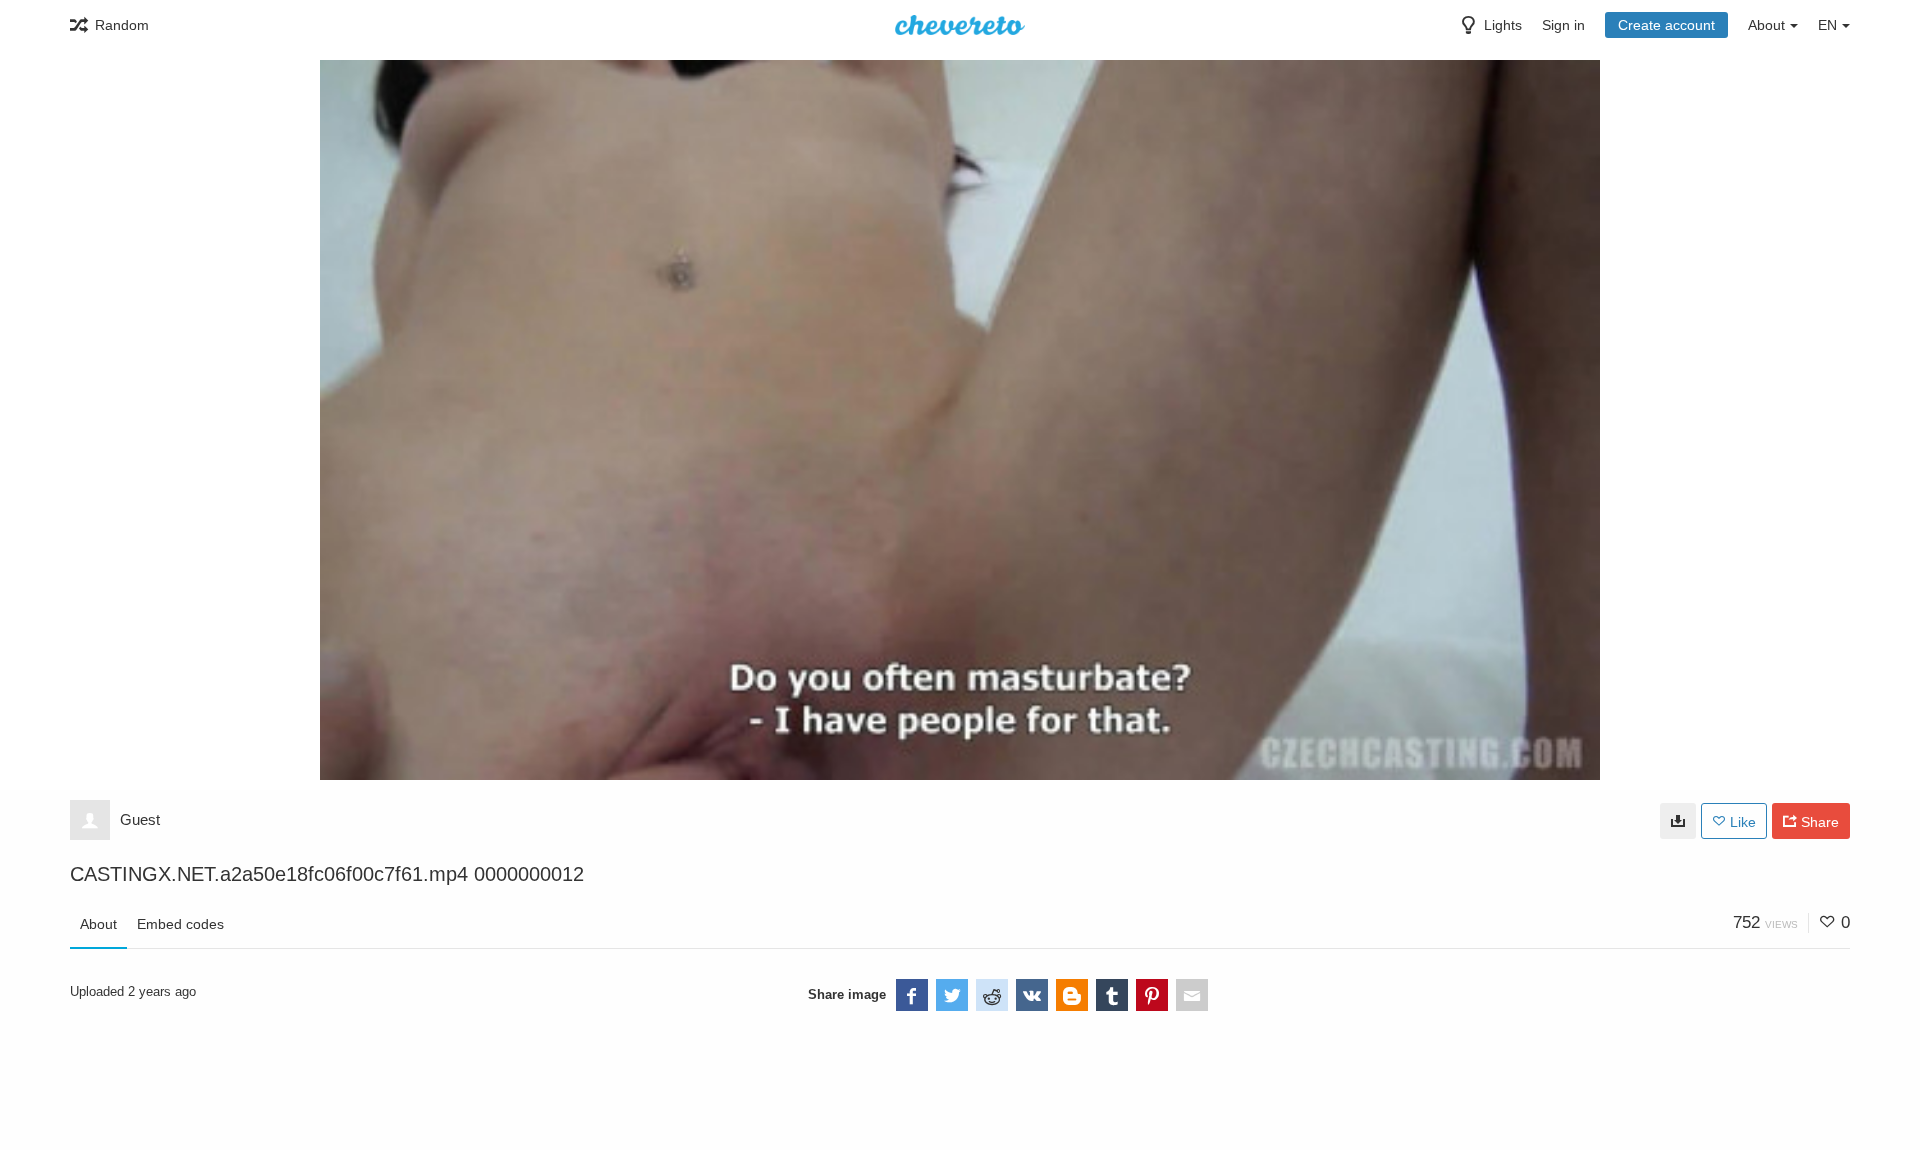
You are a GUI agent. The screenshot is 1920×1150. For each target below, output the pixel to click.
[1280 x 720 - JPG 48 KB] (1678, 821)
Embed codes (180, 924)
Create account (1666, 25)
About (98, 924)
